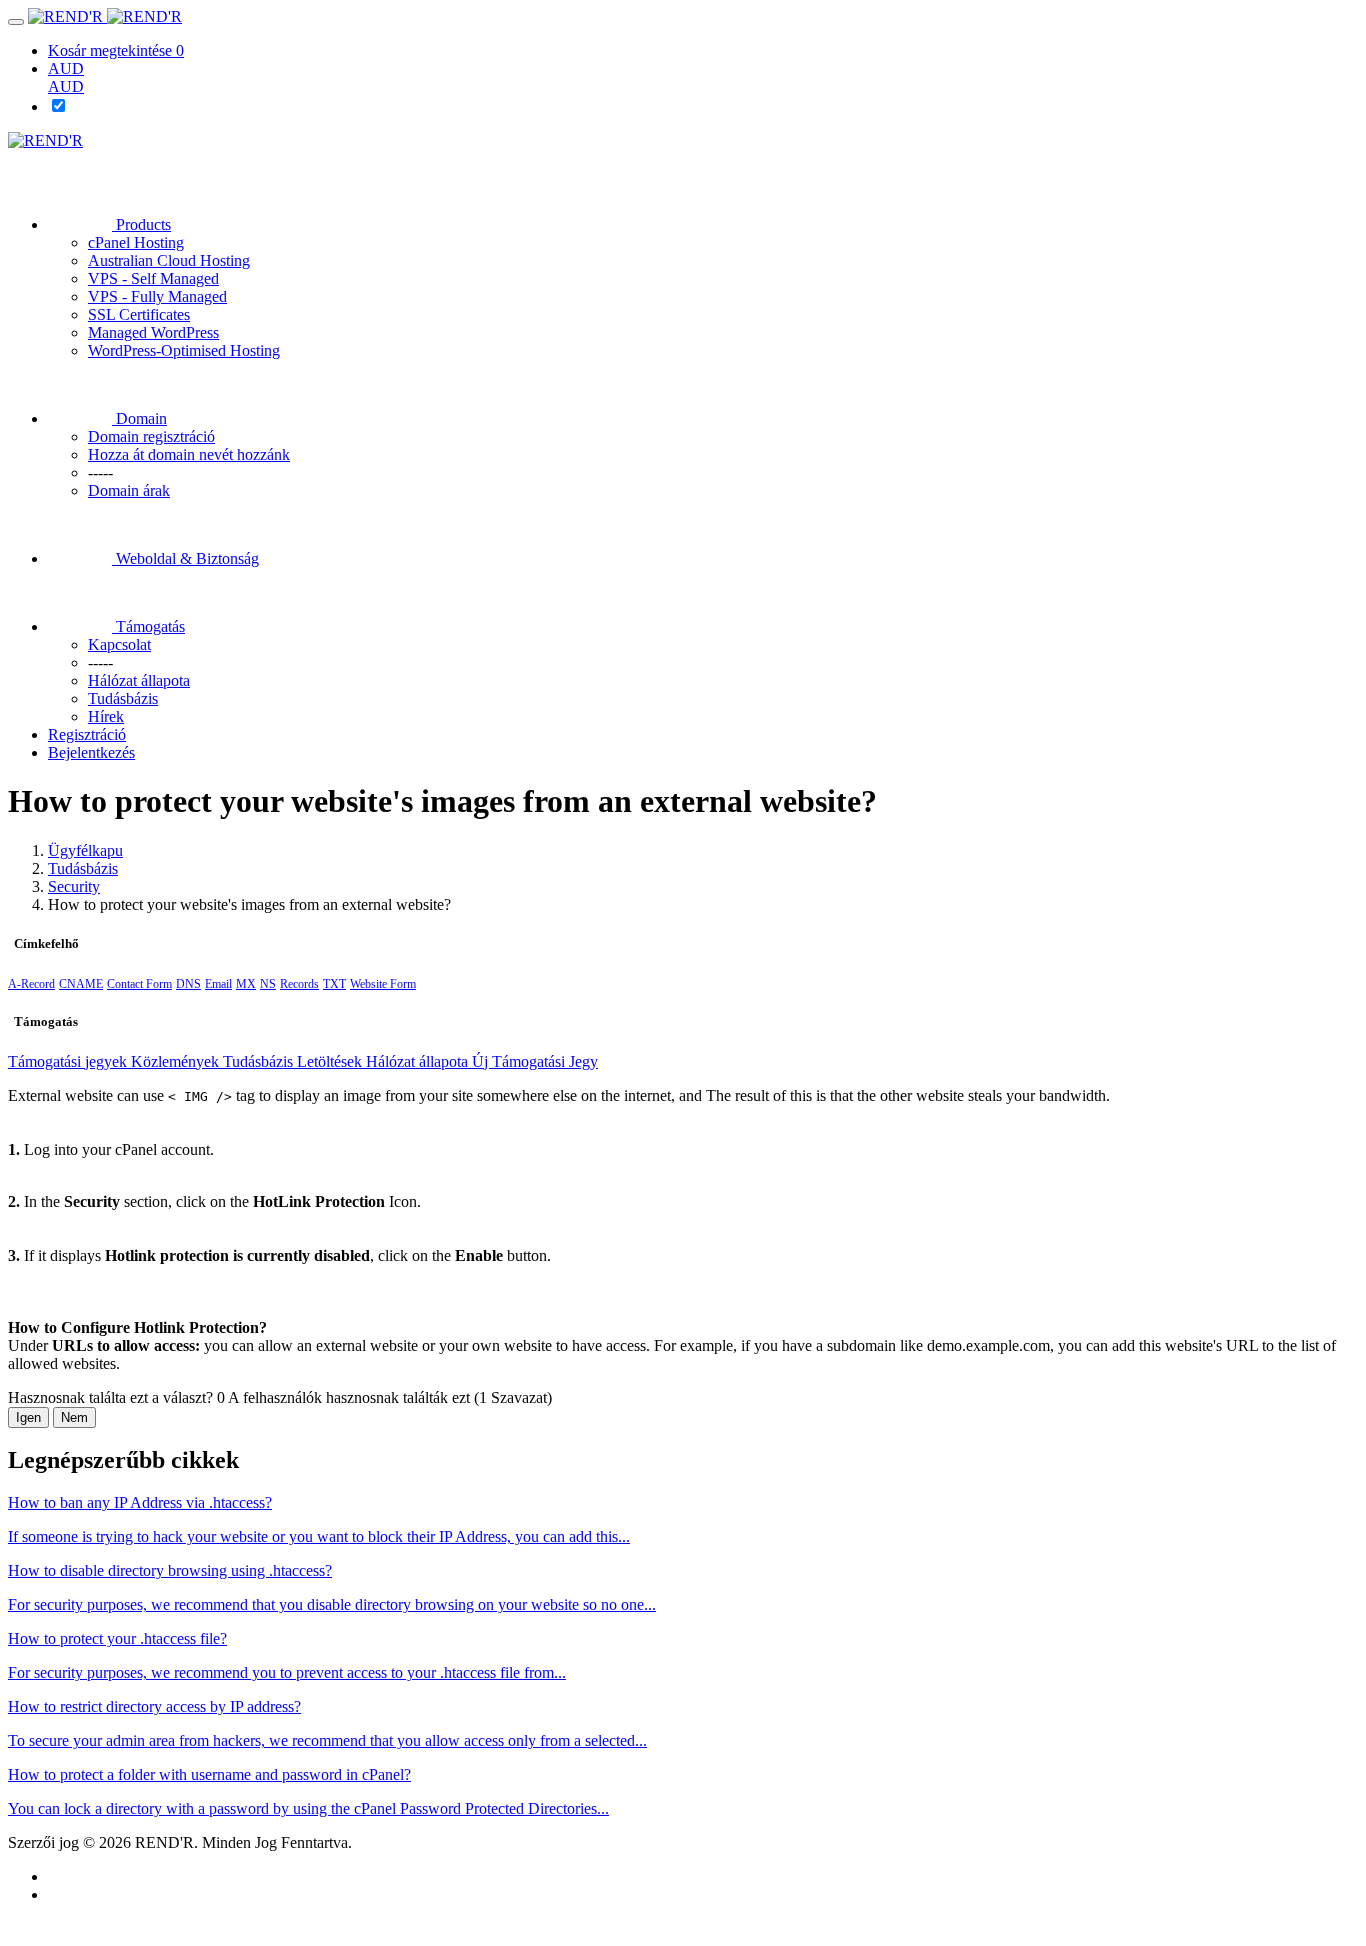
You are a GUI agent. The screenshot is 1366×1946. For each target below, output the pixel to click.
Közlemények (177, 1061)
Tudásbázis (83, 868)
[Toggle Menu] (16, 22)
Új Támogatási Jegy (535, 1061)
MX (246, 984)
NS (268, 984)
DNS (188, 984)
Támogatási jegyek (69, 1061)
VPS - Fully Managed (157, 296)
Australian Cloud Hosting (169, 260)
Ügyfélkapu (85, 850)
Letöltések (331, 1061)
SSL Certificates (139, 314)
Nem (74, 1417)
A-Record (31, 984)
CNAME (81, 984)
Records (299, 984)
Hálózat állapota (419, 1061)
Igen (28, 1417)
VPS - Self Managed (153, 278)
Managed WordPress (153, 332)
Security (74, 886)
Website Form (383, 984)
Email (218, 984)
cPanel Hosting (136, 242)
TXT (334, 984)
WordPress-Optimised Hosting (184, 350)
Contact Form (139, 984)
